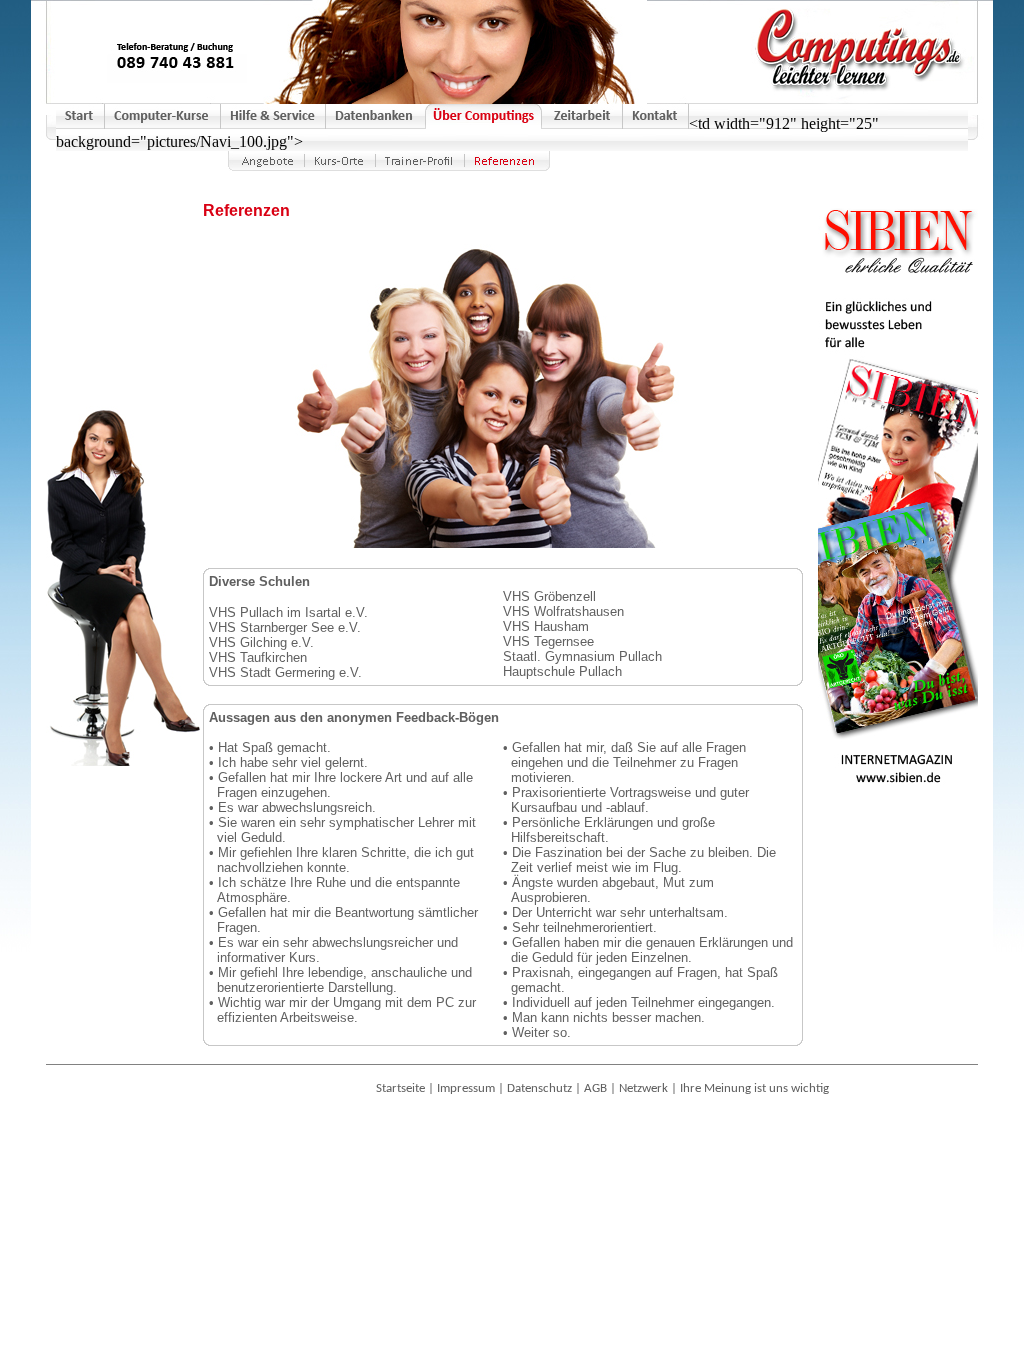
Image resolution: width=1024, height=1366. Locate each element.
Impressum (466, 1088)
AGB (595, 1088)
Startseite (400, 1088)
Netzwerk (643, 1088)
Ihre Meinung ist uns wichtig (754, 1088)
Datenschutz (539, 1088)
